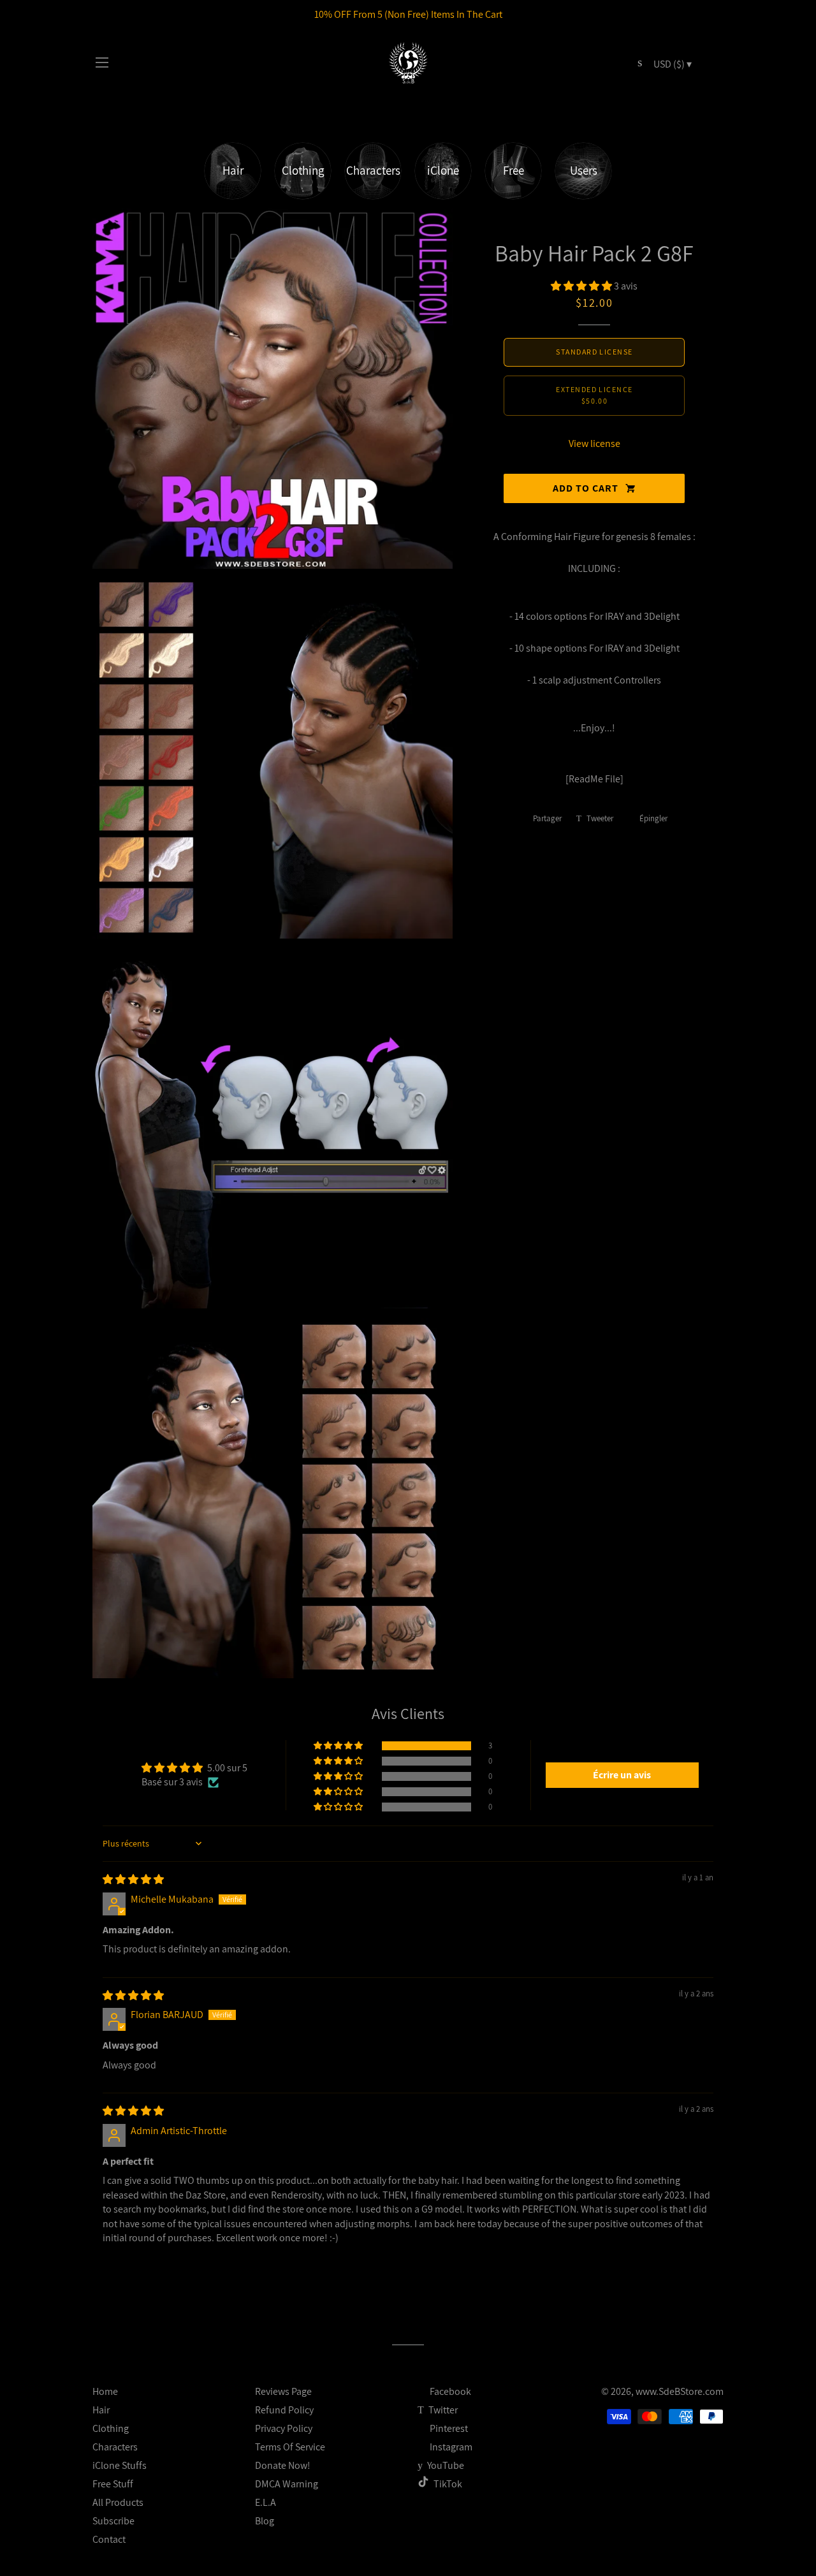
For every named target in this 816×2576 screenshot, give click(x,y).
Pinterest (448, 2428)
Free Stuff (113, 2484)
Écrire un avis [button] (622, 1775)
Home (105, 2391)
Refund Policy (284, 2410)
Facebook (449, 2391)
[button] (582, 286)
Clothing (111, 2428)
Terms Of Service (290, 2447)
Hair (101, 2410)
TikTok (448, 2484)
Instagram (450, 2447)
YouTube (445, 2465)
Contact (109, 2539)
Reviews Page (283, 2391)
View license (594, 443)
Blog (265, 2521)
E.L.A (266, 2502)
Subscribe (113, 2521)
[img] (133, 1879)
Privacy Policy (284, 2428)
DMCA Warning (287, 2484)
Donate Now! (283, 2465)
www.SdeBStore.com (680, 2391)
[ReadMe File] (594, 779)
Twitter (442, 2410)
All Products (118, 2502)
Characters (115, 2447)
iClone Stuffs (120, 2465)
